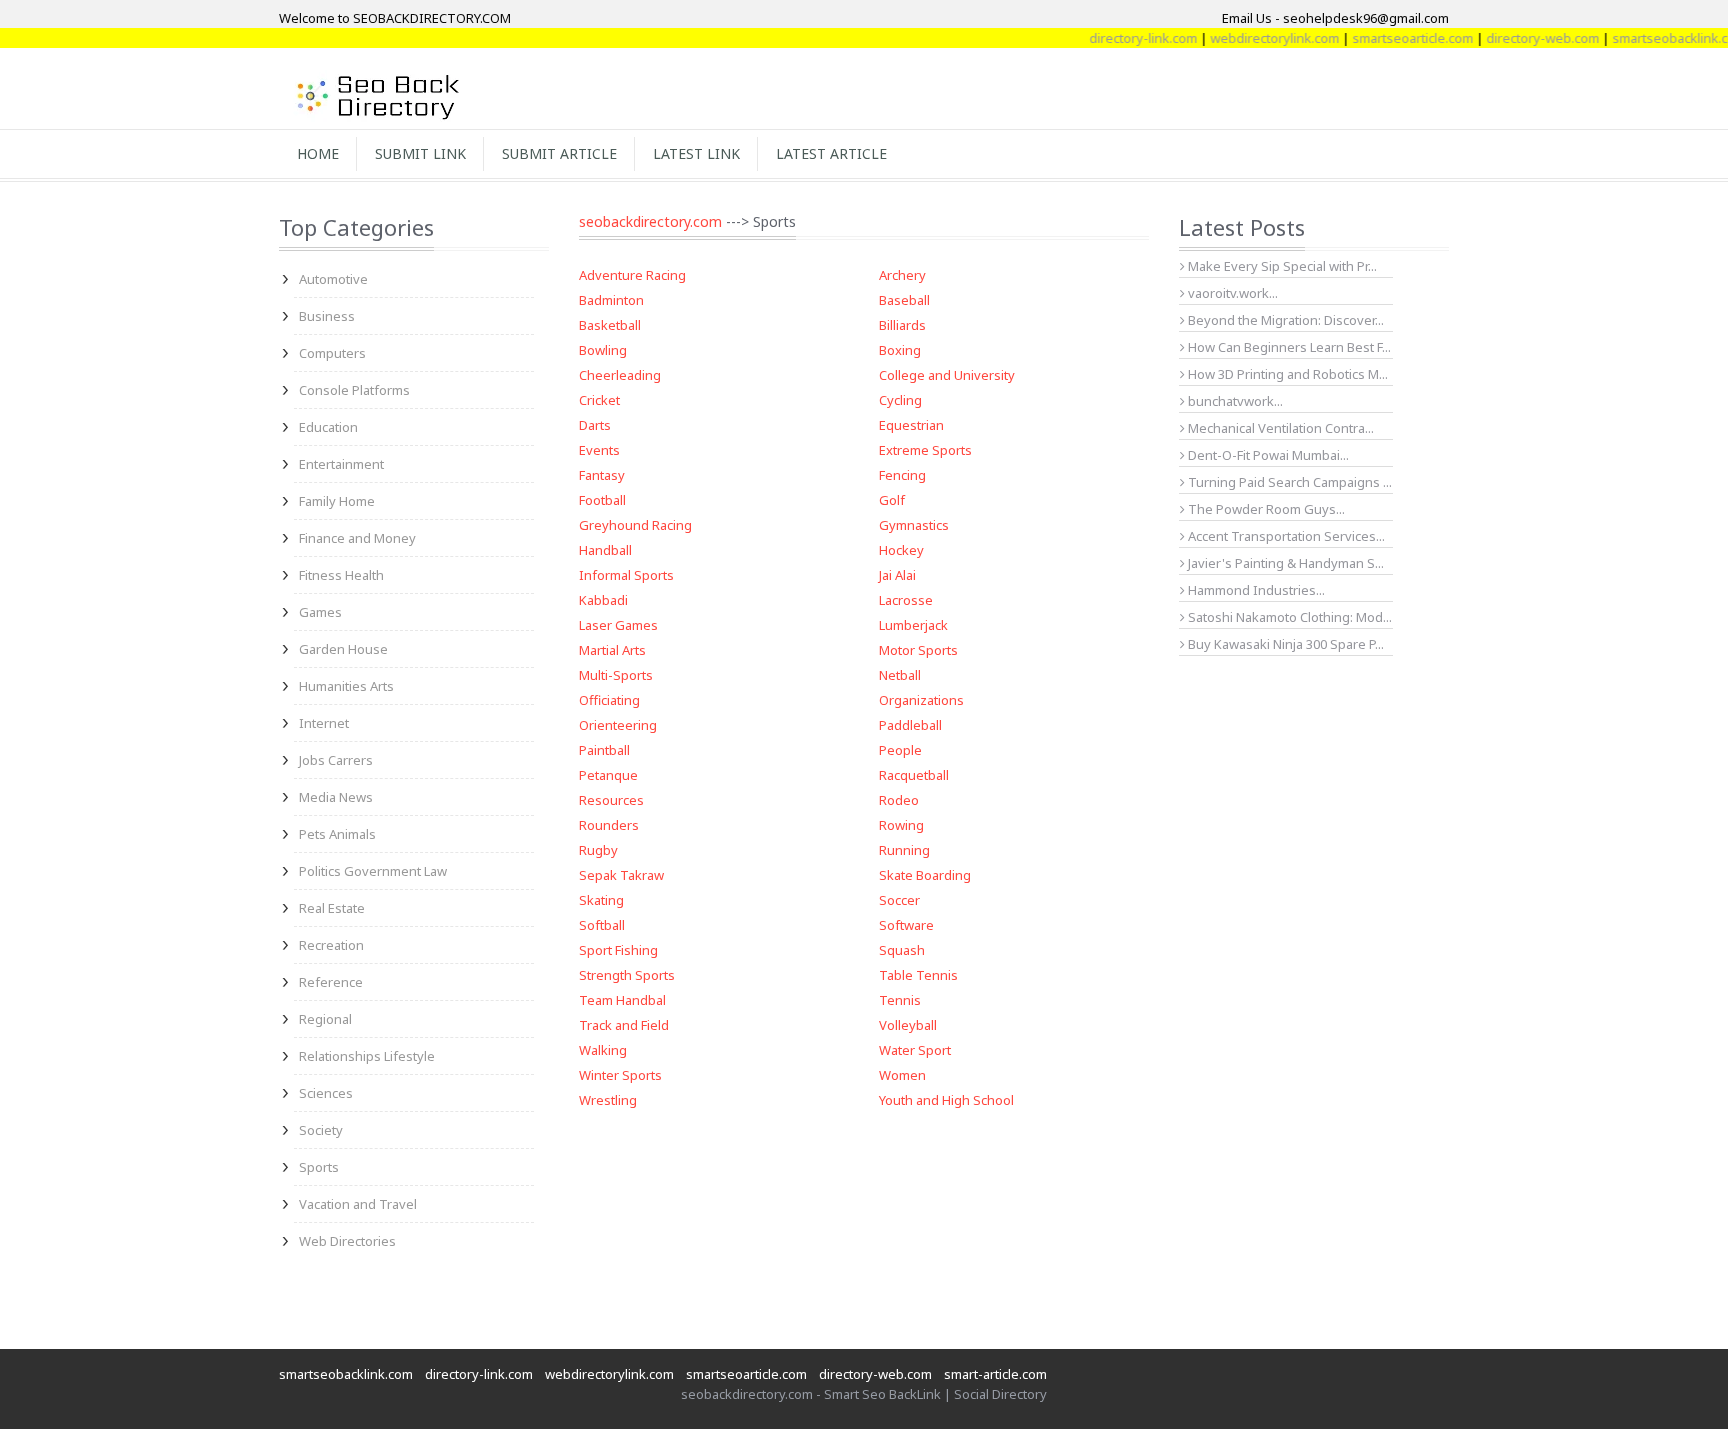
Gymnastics (914, 525)
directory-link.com (1123, 38)
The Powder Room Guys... (1265, 509)
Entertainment (341, 464)
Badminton (611, 300)
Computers (332, 353)
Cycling (900, 400)
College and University (947, 375)
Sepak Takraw (621, 875)
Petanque (608, 775)
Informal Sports (626, 575)
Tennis (900, 1000)
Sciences (326, 1093)
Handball (605, 550)
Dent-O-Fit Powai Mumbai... (1267, 455)
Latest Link (696, 153)
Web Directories (347, 1241)
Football (602, 500)
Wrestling (608, 1100)
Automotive (333, 279)
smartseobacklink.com (1659, 38)
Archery (902, 275)
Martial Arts (612, 650)
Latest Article (831, 153)
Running (904, 850)
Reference (331, 982)
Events (599, 450)
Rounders (609, 825)
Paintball (604, 750)
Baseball (904, 300)
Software (906, 925)
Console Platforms (354, 390)
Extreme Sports (925, 450)
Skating (601, 900)
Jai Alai (897, 575)
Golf (892, 500)
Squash (902, 950)
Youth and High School (946, 1100)
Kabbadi (603, 600)
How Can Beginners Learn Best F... (1288, 347)
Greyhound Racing (635, 525)
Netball (900, 675)
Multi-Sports (616, 675)
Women (902, 1075)
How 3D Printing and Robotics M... (1286, 374)
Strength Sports (627, 975)
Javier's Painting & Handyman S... (1284, 563)
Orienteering (618, 725)
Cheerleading (620, 375)
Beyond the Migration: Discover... (1284, 320)
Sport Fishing (618, 950)
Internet (324, 723)
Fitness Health (341, 575)
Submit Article (559, 153)
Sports (319, 1167)
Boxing (900, 350)
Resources (611, 800)
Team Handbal (622, 1000)
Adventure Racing (632, 275)
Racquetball (914, 775)
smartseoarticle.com (1392, 38)
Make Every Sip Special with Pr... (1281, 266)
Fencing (902, 475)
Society (321, 1130)
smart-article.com (995, 1374)
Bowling (603, 350)
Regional (325, 1019)
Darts (595, 425)
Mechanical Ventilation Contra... (1279, 428)
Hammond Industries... (1255, 590)
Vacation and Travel (358, 1204)
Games (320, 612)
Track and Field (624, 1025)
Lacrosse (906, 600)
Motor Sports (918, 650)
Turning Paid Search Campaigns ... (1288, 482)
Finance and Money (357, 538)
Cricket (599, 400)
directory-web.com (1522, 38)
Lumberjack (913, 625)
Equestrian (911, 425)
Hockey (901, 550)
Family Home (337, 501)
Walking (603, 1050)
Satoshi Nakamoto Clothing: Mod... (1288, 617)
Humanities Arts (346, 686)
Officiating (609, 700)
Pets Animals (337, 834)
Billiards (902, 325)
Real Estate (332, 908)
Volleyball (908, 1025)
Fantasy (602, 475)
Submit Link (420, 153)
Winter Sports (620, 1075)
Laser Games (618, 625)
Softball (602, 925)
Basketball (610, 325)
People (900, 750)
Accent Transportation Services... (1285, 536)
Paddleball (910, 725)
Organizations (921, 700)
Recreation (331, 945)
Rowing (901, 825)
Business (327, 316)
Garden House (343, 649)
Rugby (598, 850)
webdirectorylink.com (1254, 38)
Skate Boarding (925, 875)
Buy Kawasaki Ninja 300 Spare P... (1284, 644)
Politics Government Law (373, 871)
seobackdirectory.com (650, 221)
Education (328, 427)
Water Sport (915, 1050)
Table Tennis (918, 975)
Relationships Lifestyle (367, 1056)
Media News (336, 797)
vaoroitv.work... (1231, 293)
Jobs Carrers (336, 760)
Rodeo (899, 800)
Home (318, 153)
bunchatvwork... (1234, 401)
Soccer (899, 900)
